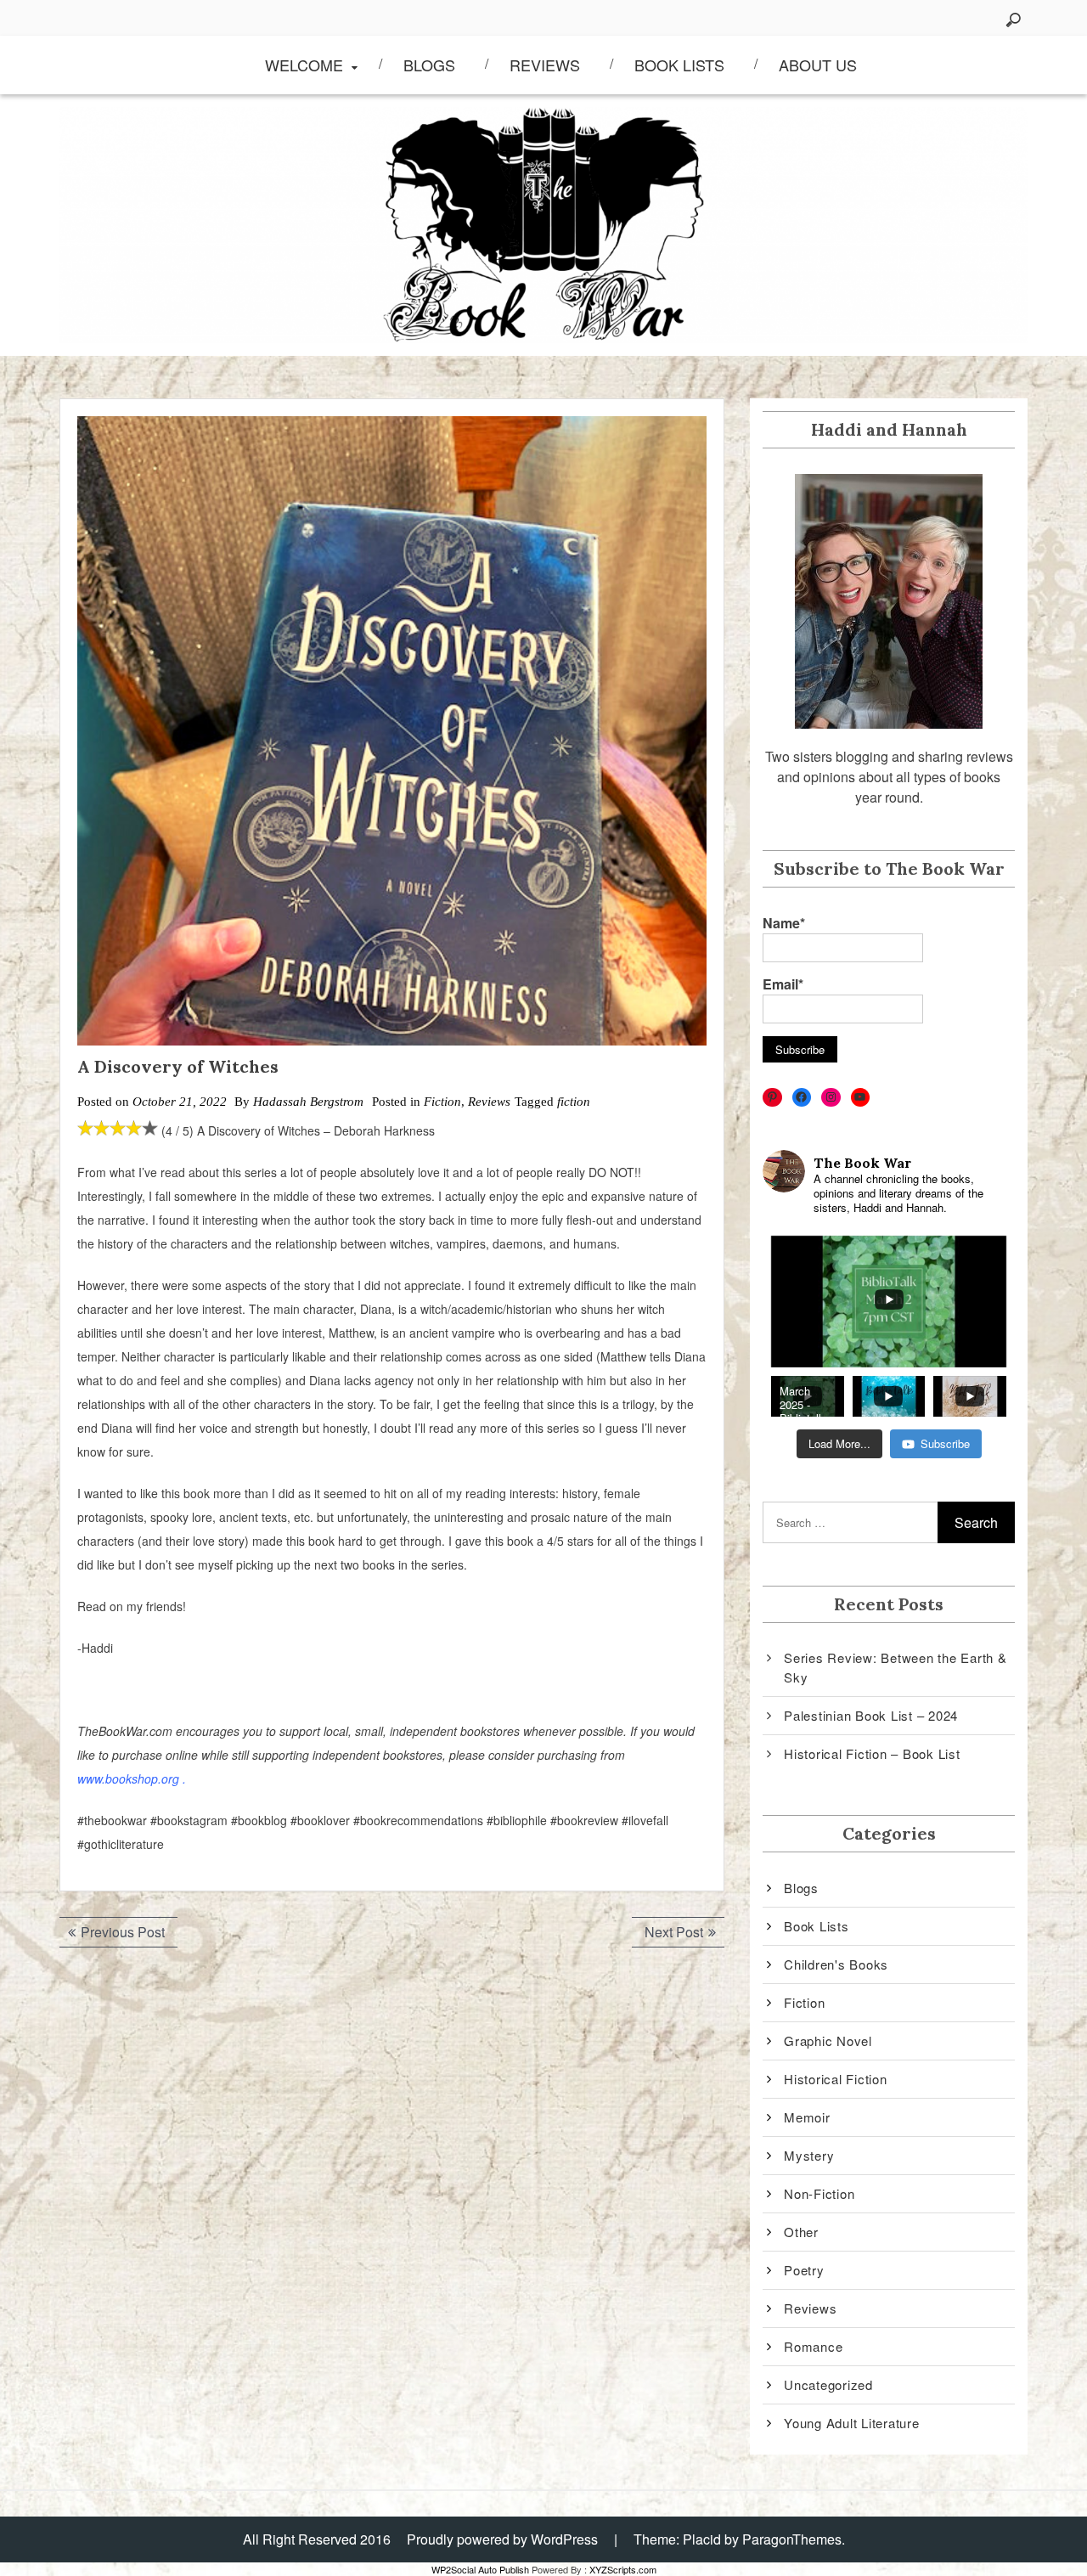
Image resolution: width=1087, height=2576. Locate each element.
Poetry (804, 2270)
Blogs (429, 65)
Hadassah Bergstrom (308, 1102)
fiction (574, 1102)
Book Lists (679, 65)
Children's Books (836, 1964)
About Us (818, 65)
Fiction (442, 1102)
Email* (783, 984)
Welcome (304, 65)
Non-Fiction (819, 2193)
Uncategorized (828, 2384)
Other (801, 2232)
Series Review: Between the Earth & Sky (896, 1667)
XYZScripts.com (623, 2569)
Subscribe (945, 1443)
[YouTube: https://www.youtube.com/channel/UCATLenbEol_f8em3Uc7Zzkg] (861, 1098)
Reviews (545, 65)
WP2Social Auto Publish (480, 2569)
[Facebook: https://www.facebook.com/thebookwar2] (802, 1098)
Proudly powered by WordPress (502, 2539)
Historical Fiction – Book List (872, 1753)
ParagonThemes (792, 2539)
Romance (813, 2346)
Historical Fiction (836, 2079)
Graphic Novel (828, 2041)
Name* (784, 923)
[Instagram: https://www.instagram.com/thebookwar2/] (831, 1098)
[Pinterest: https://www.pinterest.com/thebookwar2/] (772, 1098)
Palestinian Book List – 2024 (871, 1715)
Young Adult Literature (852, 2423)
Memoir (807, 2117)
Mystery (809, 2155)
